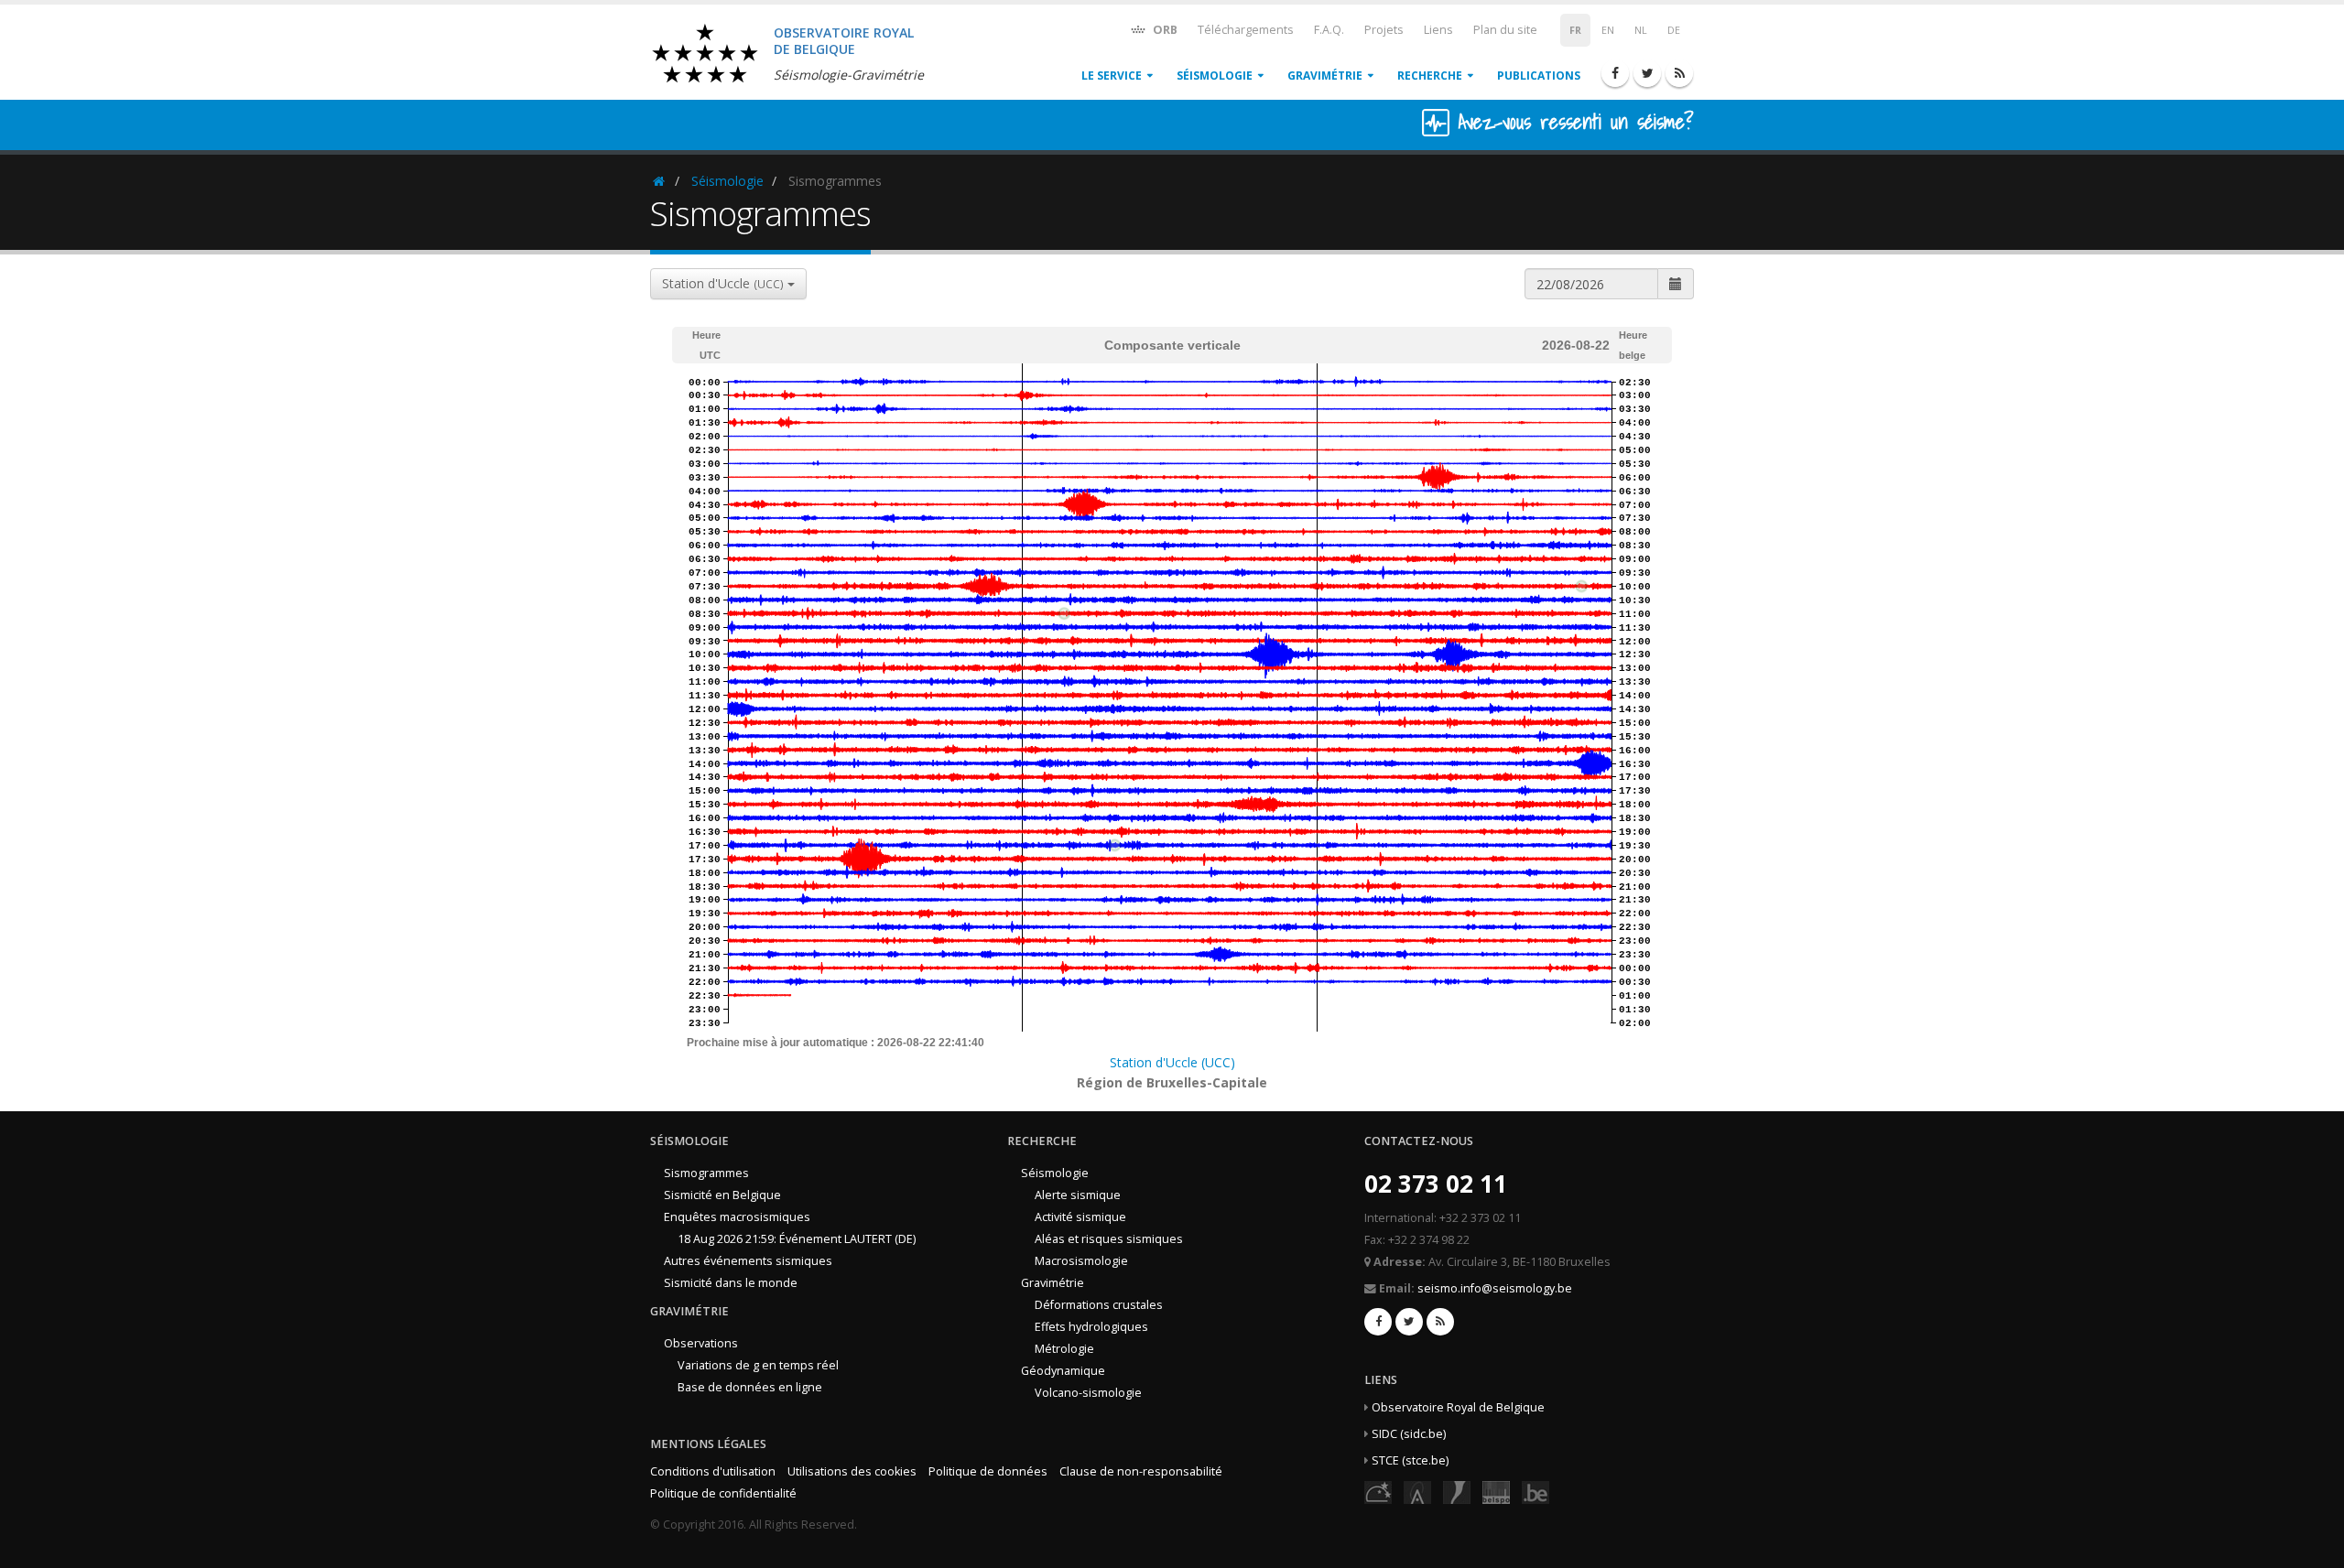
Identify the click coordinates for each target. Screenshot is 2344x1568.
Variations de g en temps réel (758, 1365)
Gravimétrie (1325, 76)
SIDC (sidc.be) (1409, 1434)
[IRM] (1457, 1492)
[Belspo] (1496, 1492)
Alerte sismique (1078, 1195)
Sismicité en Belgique (722, 1195)
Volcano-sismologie (1088, 1393)
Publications (1539, 76)
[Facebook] (1615, 73)
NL (1641, 30)
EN (1608, 30)
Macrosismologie (1081, 1261)
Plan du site (1505, 30)
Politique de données (988, 1471)
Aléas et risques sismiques (1109, 1239)
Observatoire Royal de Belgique (1458, 1407)
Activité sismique (1080, 1217)
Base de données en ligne (750, 1387)
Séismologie (1215, 76)
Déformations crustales (1099, 1305)
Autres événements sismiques (748, 1261)
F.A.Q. (1329, 30)
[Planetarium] (1378, 1492)
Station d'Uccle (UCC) (1172, 1062)
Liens (1438, 30)
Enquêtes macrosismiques (737, 1217)
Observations (701, 1343)
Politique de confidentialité (723, 1493)
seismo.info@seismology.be (1495, 1288)
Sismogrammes (706, 1173)
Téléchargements (1246, 30)
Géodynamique (1063, 1371)
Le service (1112, 76)
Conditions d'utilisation (713, 1471)
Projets (1384, 30)
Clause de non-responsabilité (1141, 1471)
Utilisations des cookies (852, 1471)
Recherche (1430, 76)
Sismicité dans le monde (731, 1283)
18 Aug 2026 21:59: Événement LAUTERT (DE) (797, 1239)
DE (1674, 30)
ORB (1164, 30)
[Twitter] (1647, 73)
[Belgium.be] (1536, 1492)
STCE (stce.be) (1410, 1460)
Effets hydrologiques (1091, 1327)
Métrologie (1064, 1349)
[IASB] (1417, 1492)
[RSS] (1679, 73)
